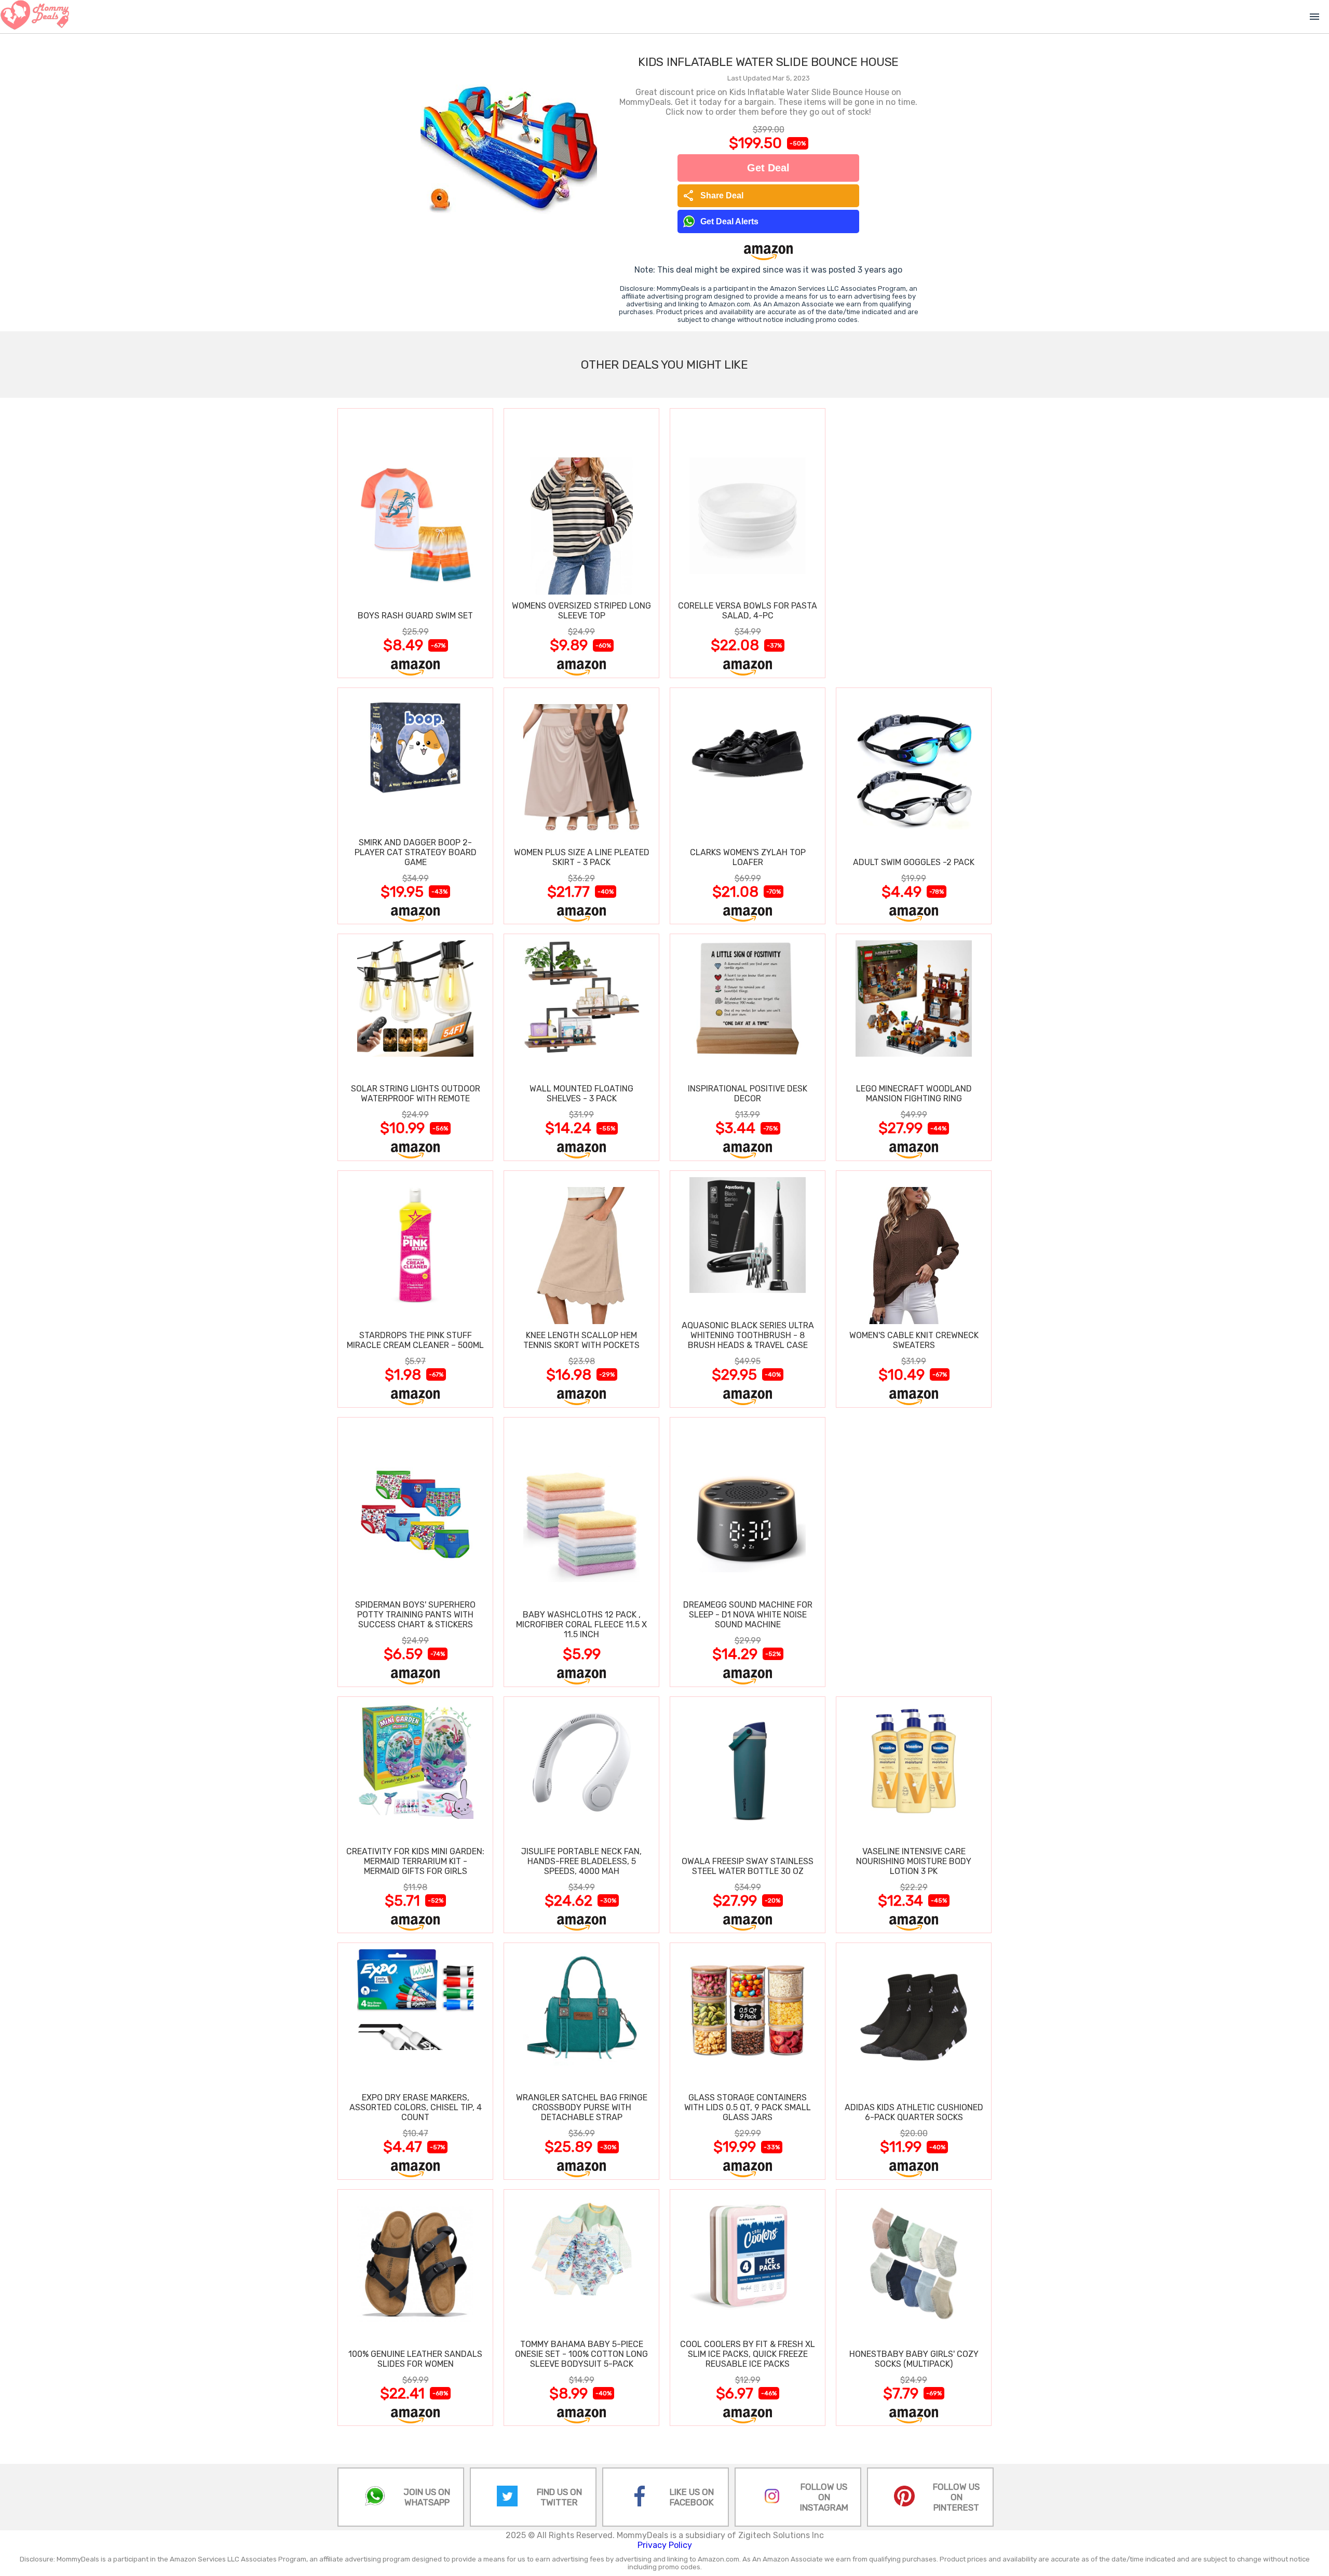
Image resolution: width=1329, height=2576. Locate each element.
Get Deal (768, 168)
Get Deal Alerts (729, 221)
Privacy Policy (665, 2545)
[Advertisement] (914, 543)
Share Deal (713, 196)
